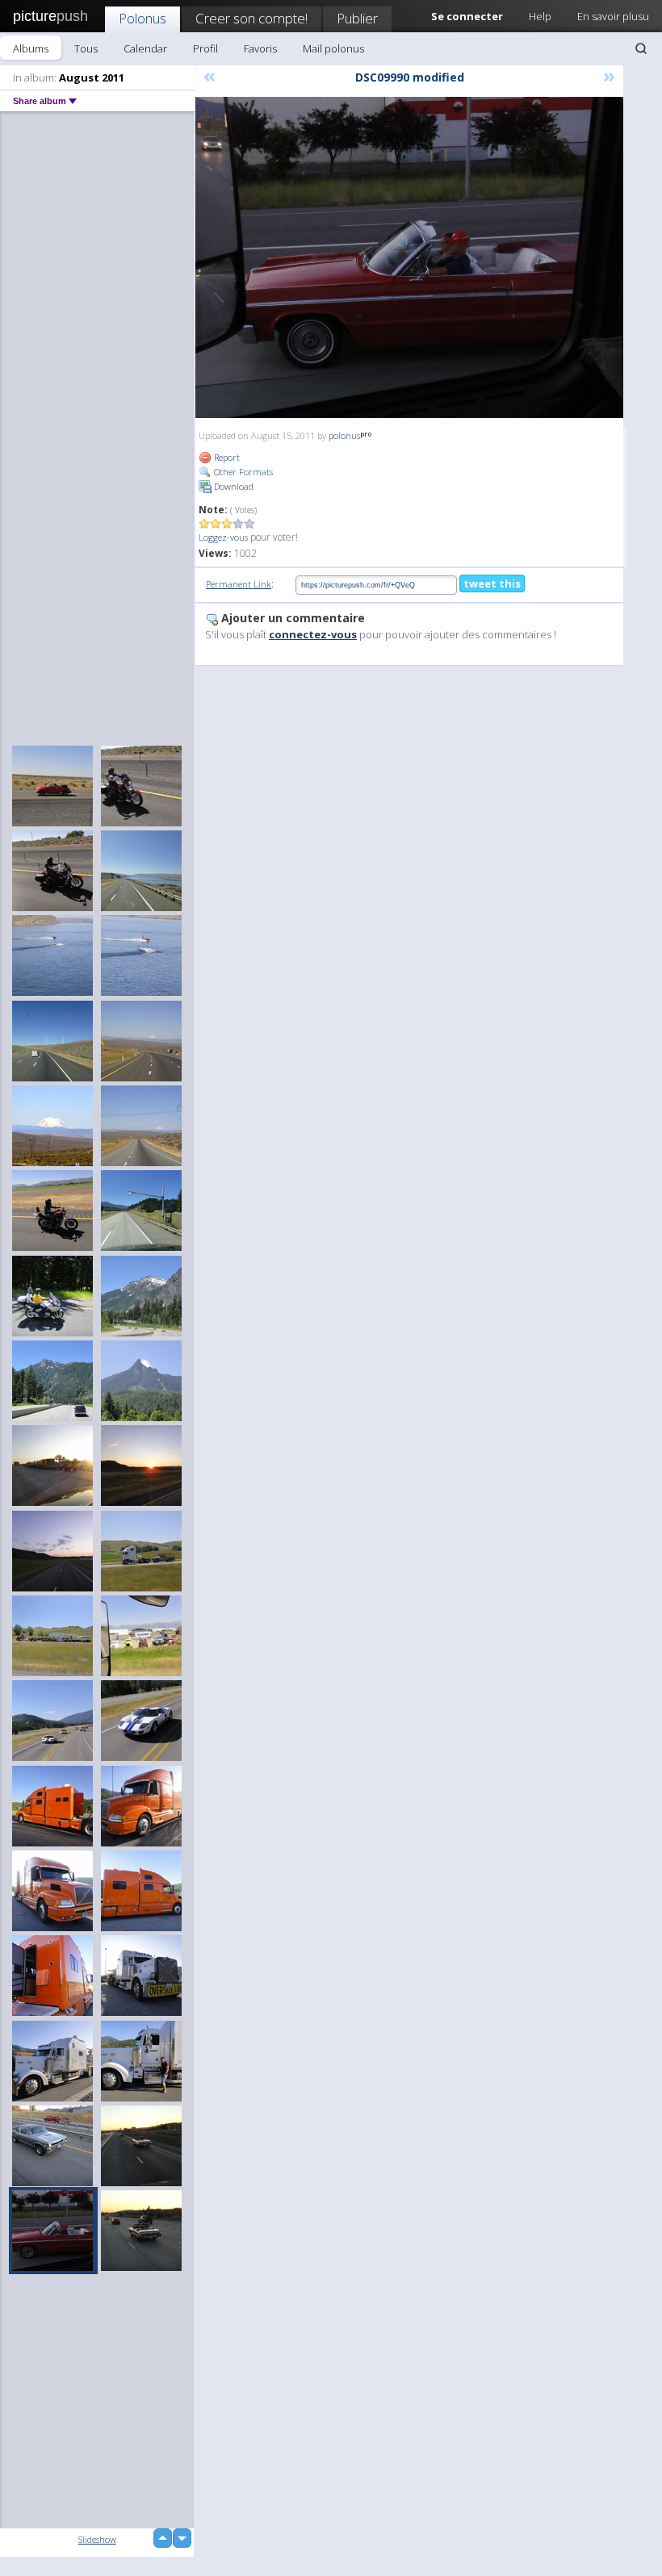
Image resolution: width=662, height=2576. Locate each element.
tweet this (492, 583)
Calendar (145, 48)
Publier (357, 18)
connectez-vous (313, 634)
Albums (31, 48)
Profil (205, 48)
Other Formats (242, 472)
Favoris (260, 48)
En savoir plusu (613, 16)
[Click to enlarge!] (409, 257)
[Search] (641, 48)
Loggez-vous (223, 537)
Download (233, 486)
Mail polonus (333, 48)
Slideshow (97, 2539)
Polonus (142, 18)
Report (226, 457)
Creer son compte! (251, 18)
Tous (86, 48)
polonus (344, 435)
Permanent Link (239, 584)
